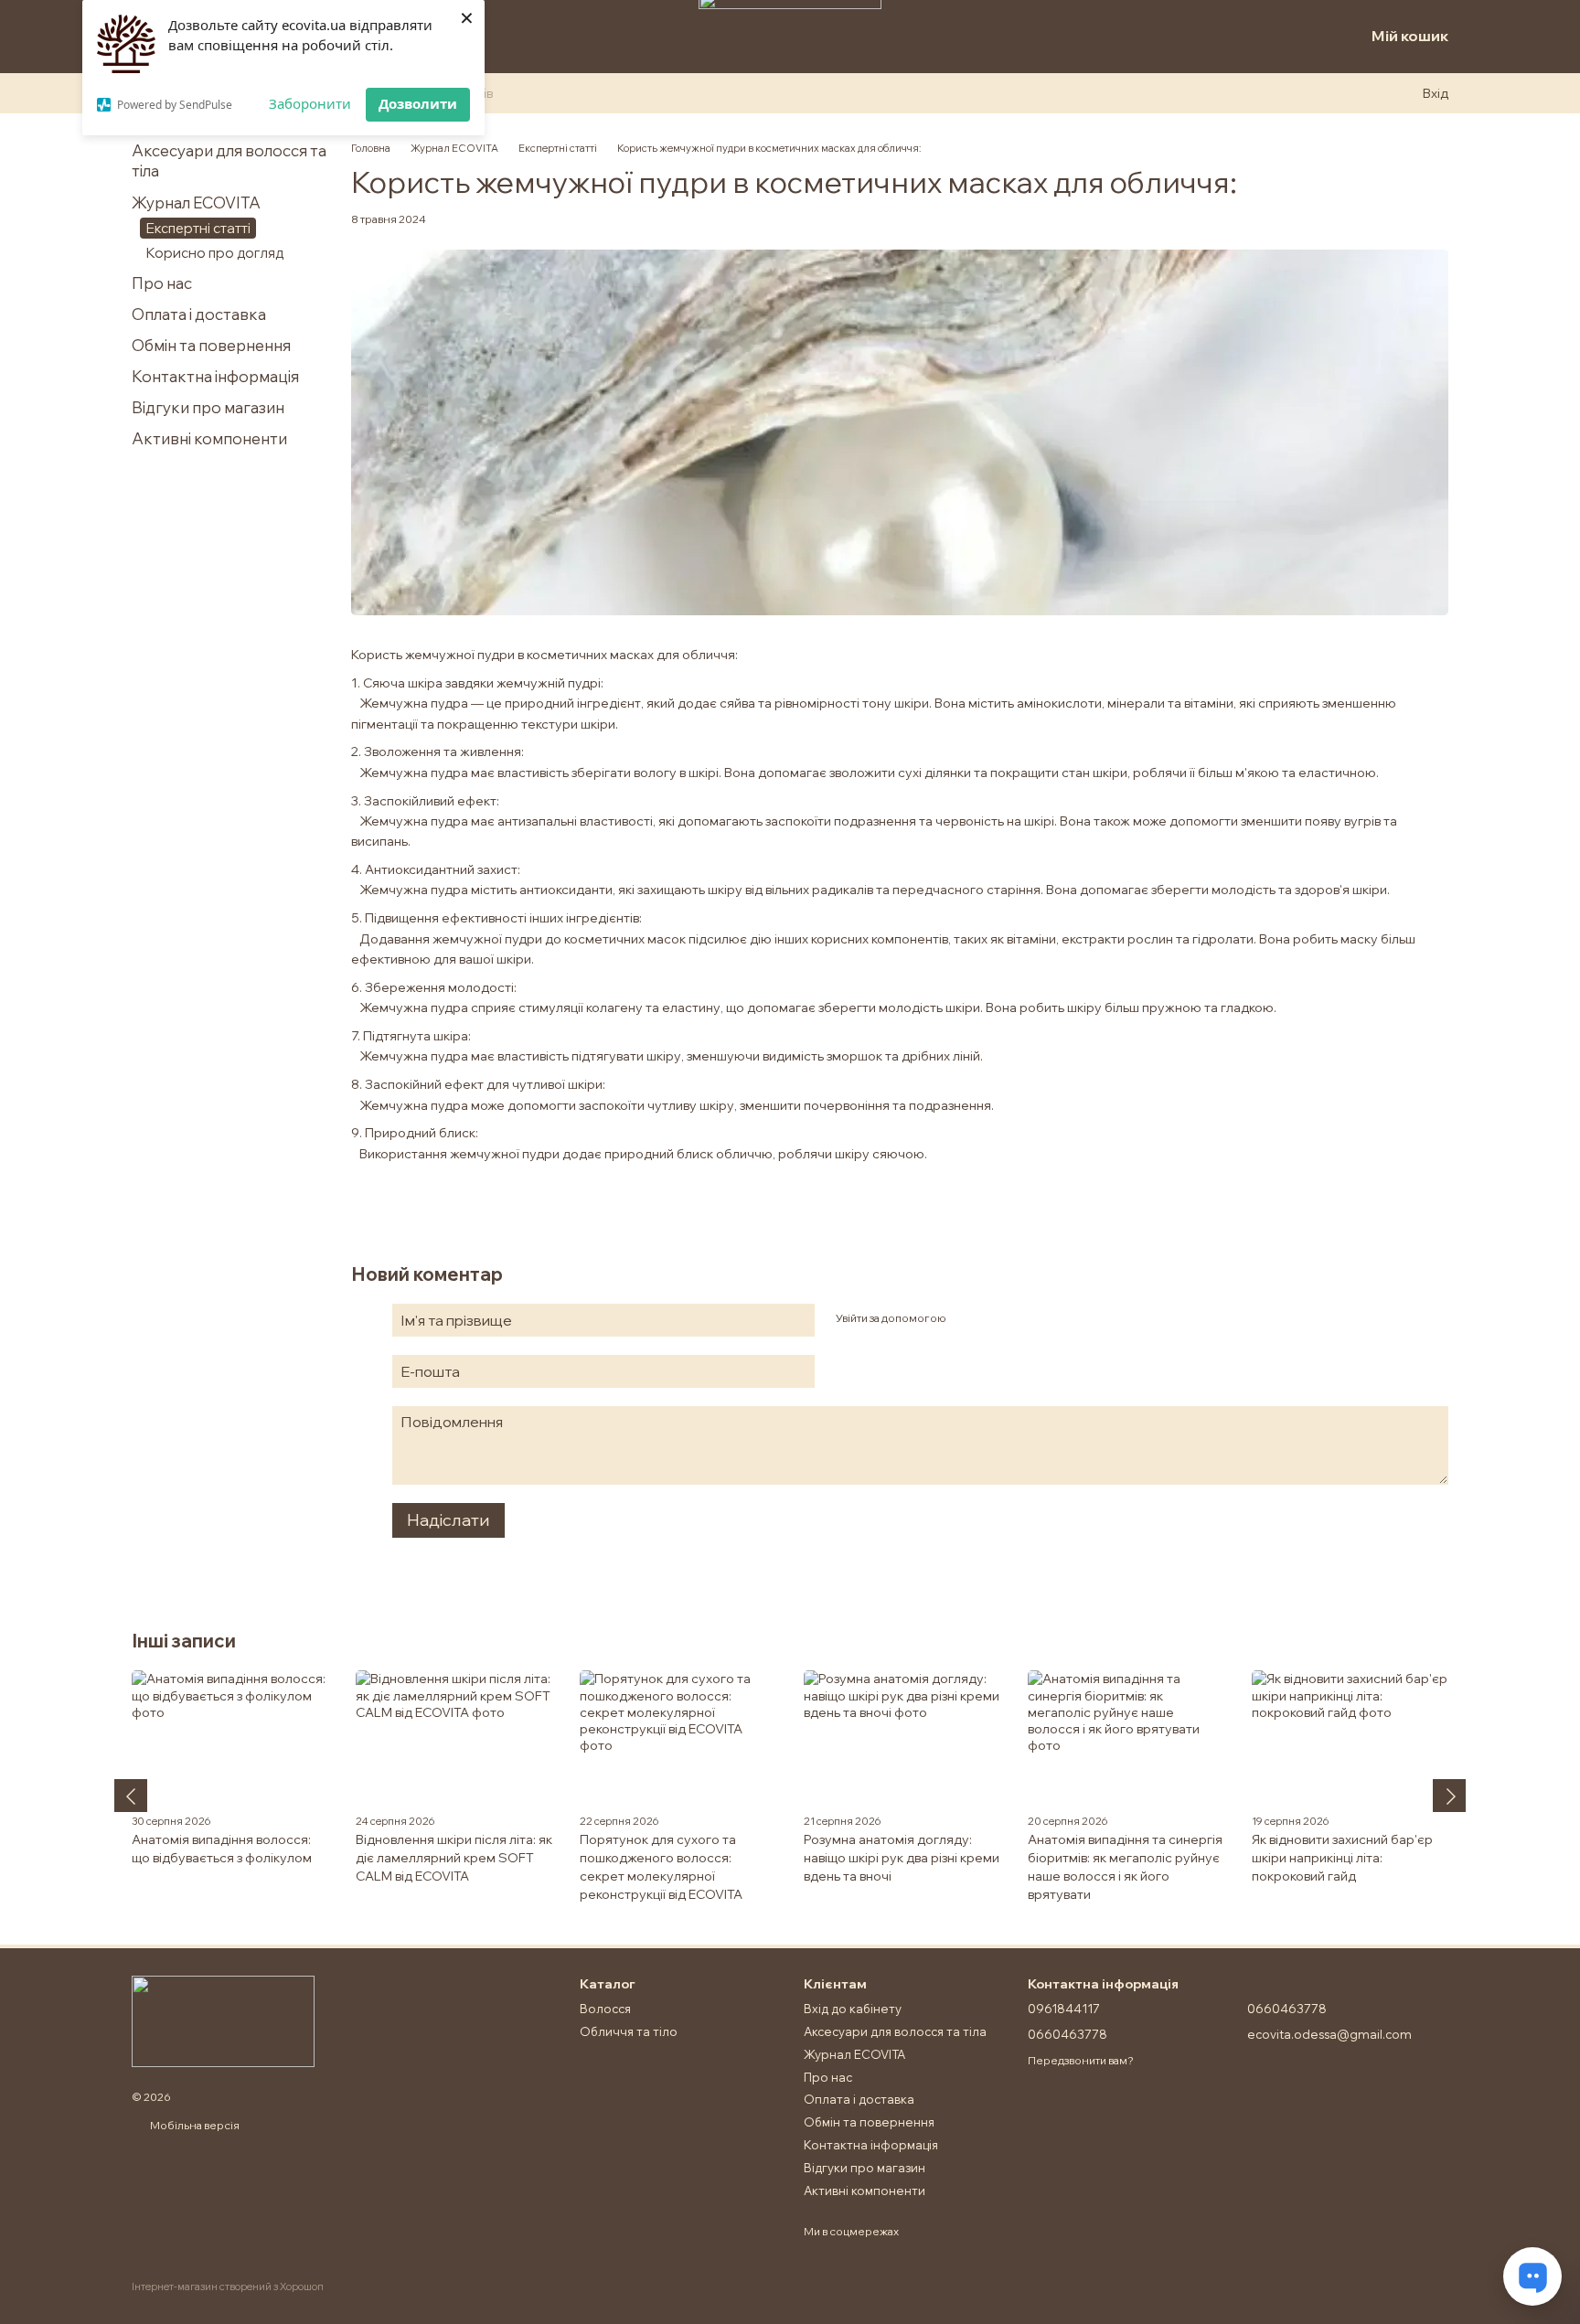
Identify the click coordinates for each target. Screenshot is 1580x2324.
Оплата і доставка (199, 314)
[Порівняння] (1273, 37)
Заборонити (310, 103)
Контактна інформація (215, 376)
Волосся (605, 2009)
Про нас (162, 283)
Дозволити (418, 103)
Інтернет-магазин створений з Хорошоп (228, 2287)
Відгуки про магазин (208, 407)
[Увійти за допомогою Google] (995, 1317)
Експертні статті (198, 228)
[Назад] (131, 1796)
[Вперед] (1449, 1796)
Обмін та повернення (211, 345)
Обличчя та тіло (629, 2031)
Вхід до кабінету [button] (853, 2009)
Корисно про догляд (214, 253)
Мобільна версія (194, 2125)
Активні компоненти (209, 438)
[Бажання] (1313, 37)
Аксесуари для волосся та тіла (895, 2031)
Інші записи (184, 1641)
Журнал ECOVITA (196, 203)
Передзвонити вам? (1081, 2060)
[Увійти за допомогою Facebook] (966, 1317)
